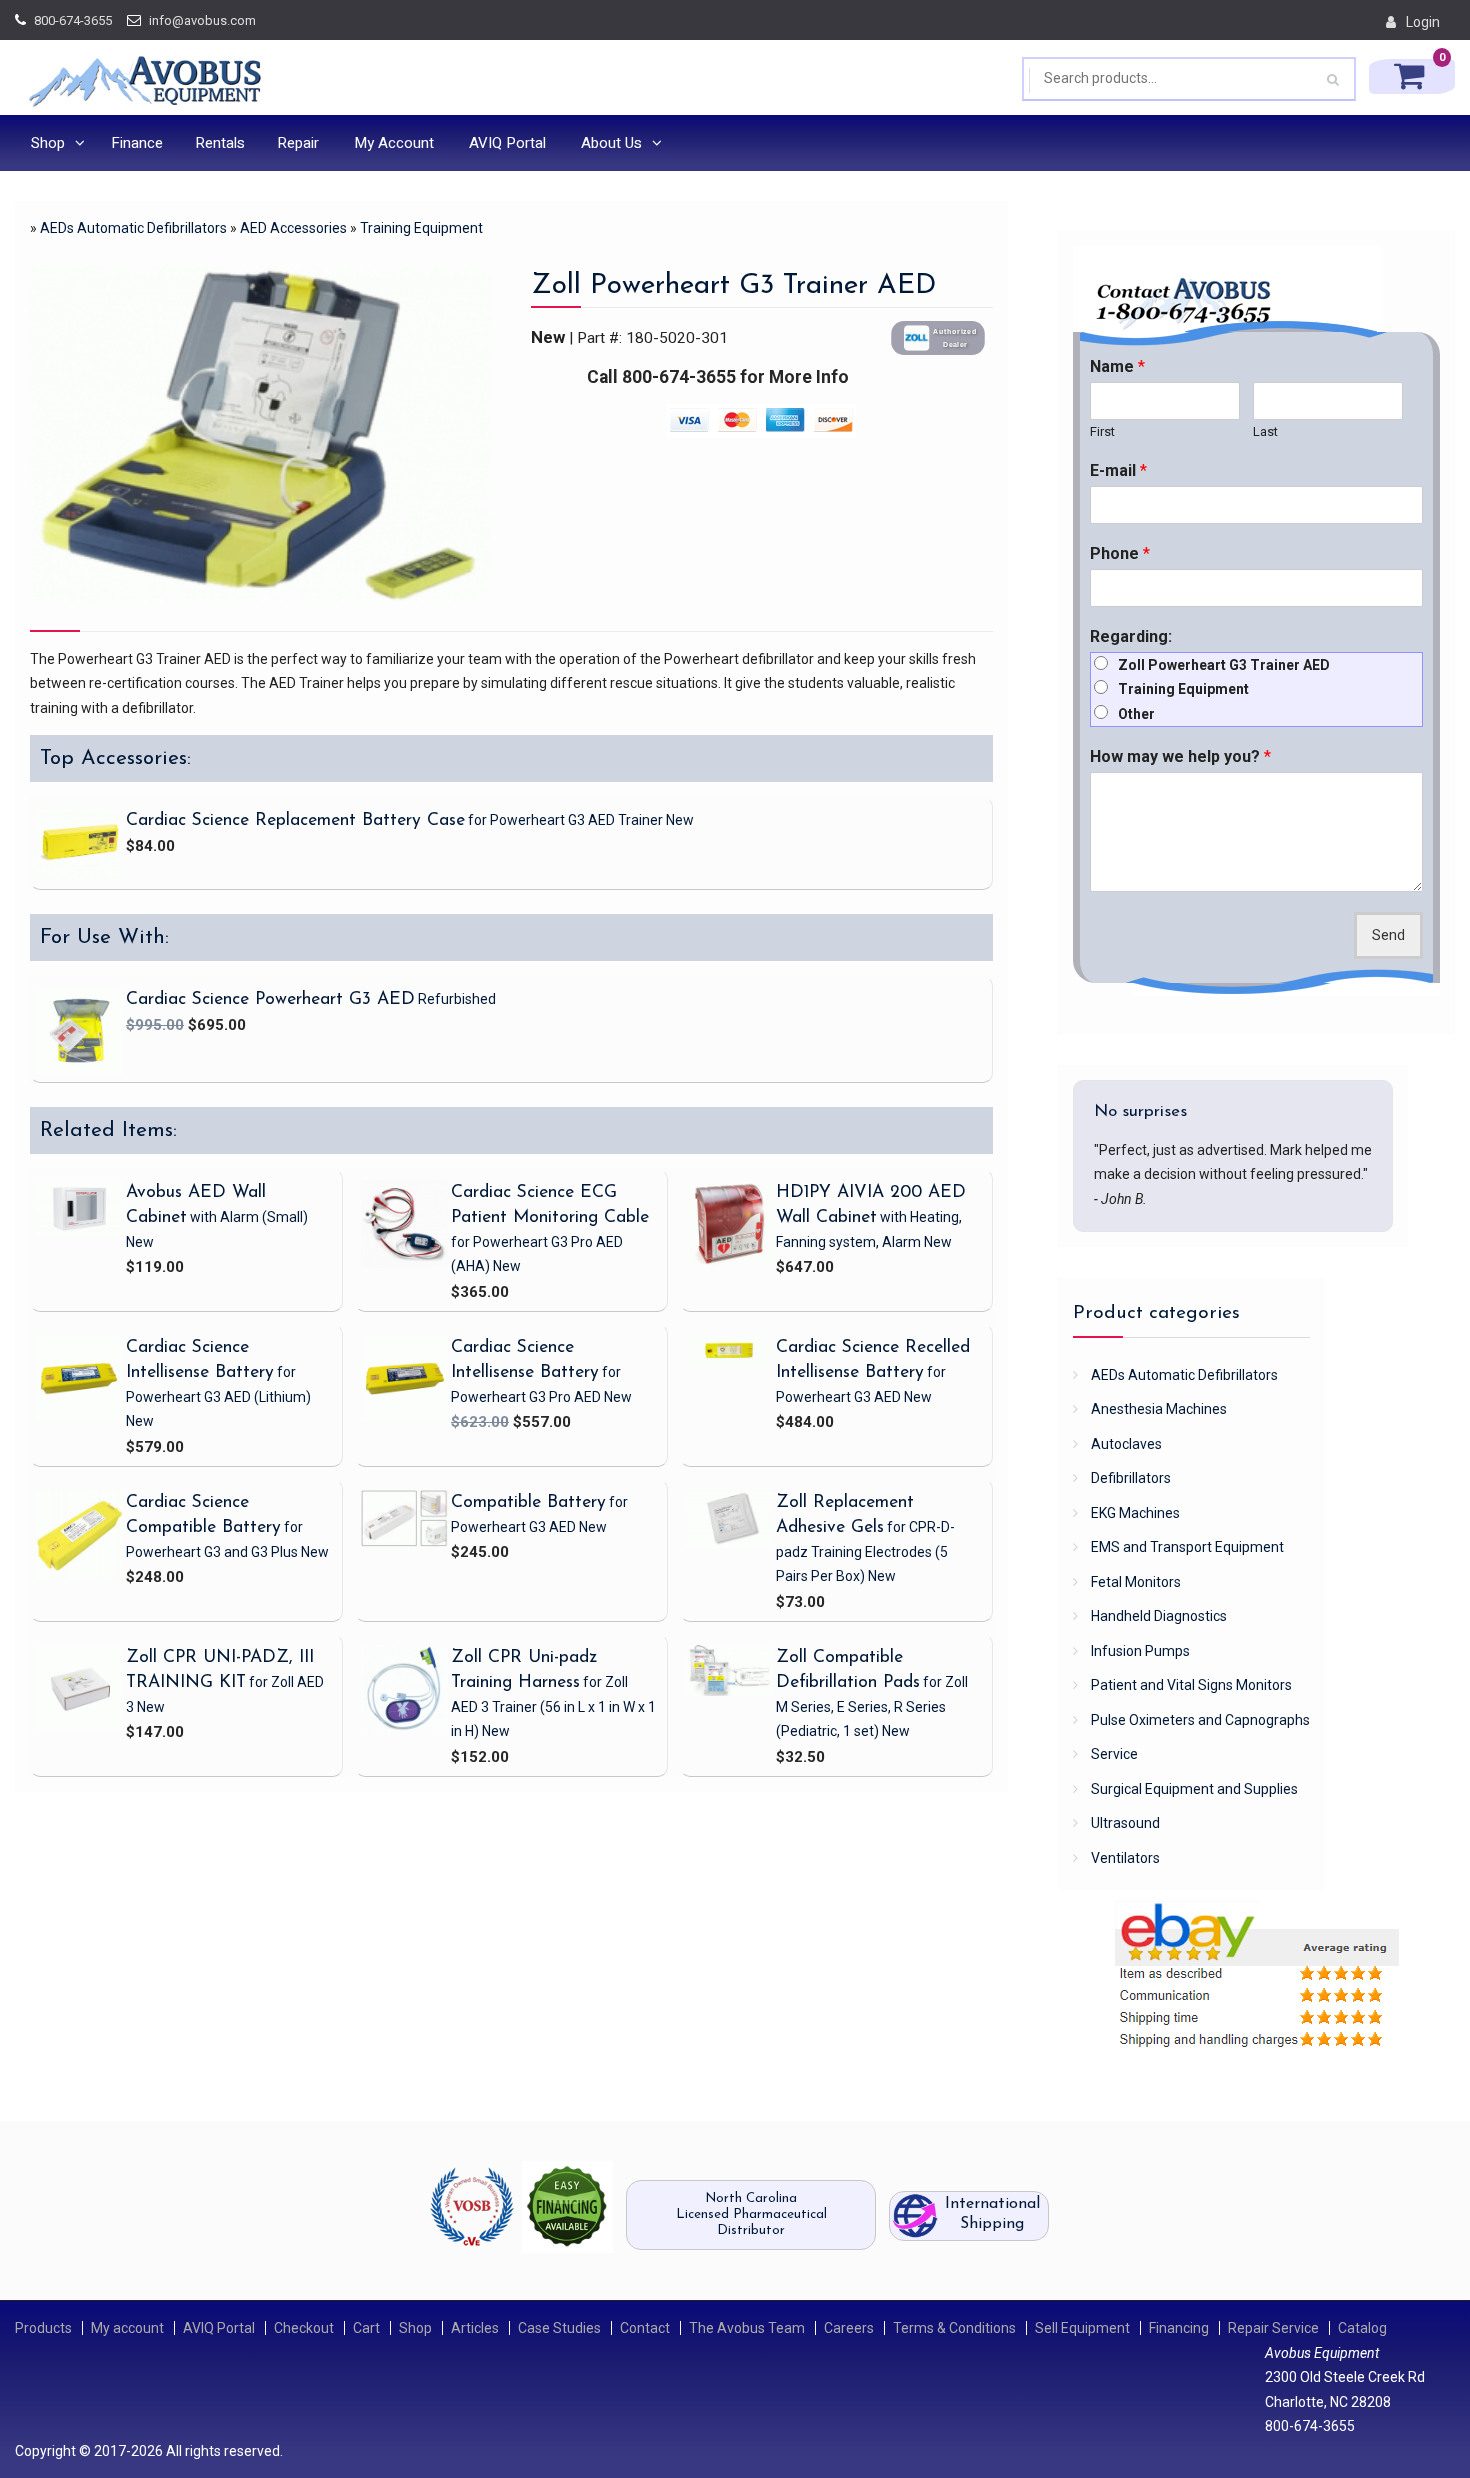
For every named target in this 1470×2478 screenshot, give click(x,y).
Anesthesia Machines (1159, 1409)
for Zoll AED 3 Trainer (553, 1706)
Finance (137, 143)
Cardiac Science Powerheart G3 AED (270, 999)
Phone (1120, 553)
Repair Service (1273, 2328)
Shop (48, 143)
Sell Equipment (1082, 2328)
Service (1114, 1754)
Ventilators (1125, 1858)
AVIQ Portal (507, 143)
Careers (849, 2328)
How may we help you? (1180, 756)
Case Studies (559, 2328)
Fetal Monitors (1136, 1582)
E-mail (1118, 470)
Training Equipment (421, 228)
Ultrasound (1125, 1823)
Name (1117, 366)
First (1102, 431)
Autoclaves (1126, 1444)
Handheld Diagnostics (1159, 1616)
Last (1265, 431)
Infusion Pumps (1140, 1651)
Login (1423, 22)
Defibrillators (1131, 1478)
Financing (1179, 2328)
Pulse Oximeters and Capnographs (1200, 1720)
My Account (394, 143)
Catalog (1362, 2328)
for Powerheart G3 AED (218, 1396)
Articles (475, 2328)
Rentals (220, 143)
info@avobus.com (202, 20)
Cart (366, 2328)
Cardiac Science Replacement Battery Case (295, 820)
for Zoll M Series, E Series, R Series (872, 1706)
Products (43, 2328)
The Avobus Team (747, 2328)
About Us (611, 143)
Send (1388, 935)
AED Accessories (293, 228)
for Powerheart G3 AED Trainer (579, 820)
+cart (799, 869)
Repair (298, 143)
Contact (645, 2328)
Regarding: (1131, 636)
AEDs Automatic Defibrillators (133, 228)
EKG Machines (1135, 1513)
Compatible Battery (528, 1502)
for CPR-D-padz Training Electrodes (865, 1551)
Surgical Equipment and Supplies (1194, 1789)
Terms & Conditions (954, 2328)
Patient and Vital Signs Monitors (1191, 1685)
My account (127, 2328)
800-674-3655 (73, 20)
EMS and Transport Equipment (1187, 1547)
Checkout (304, 2328)
